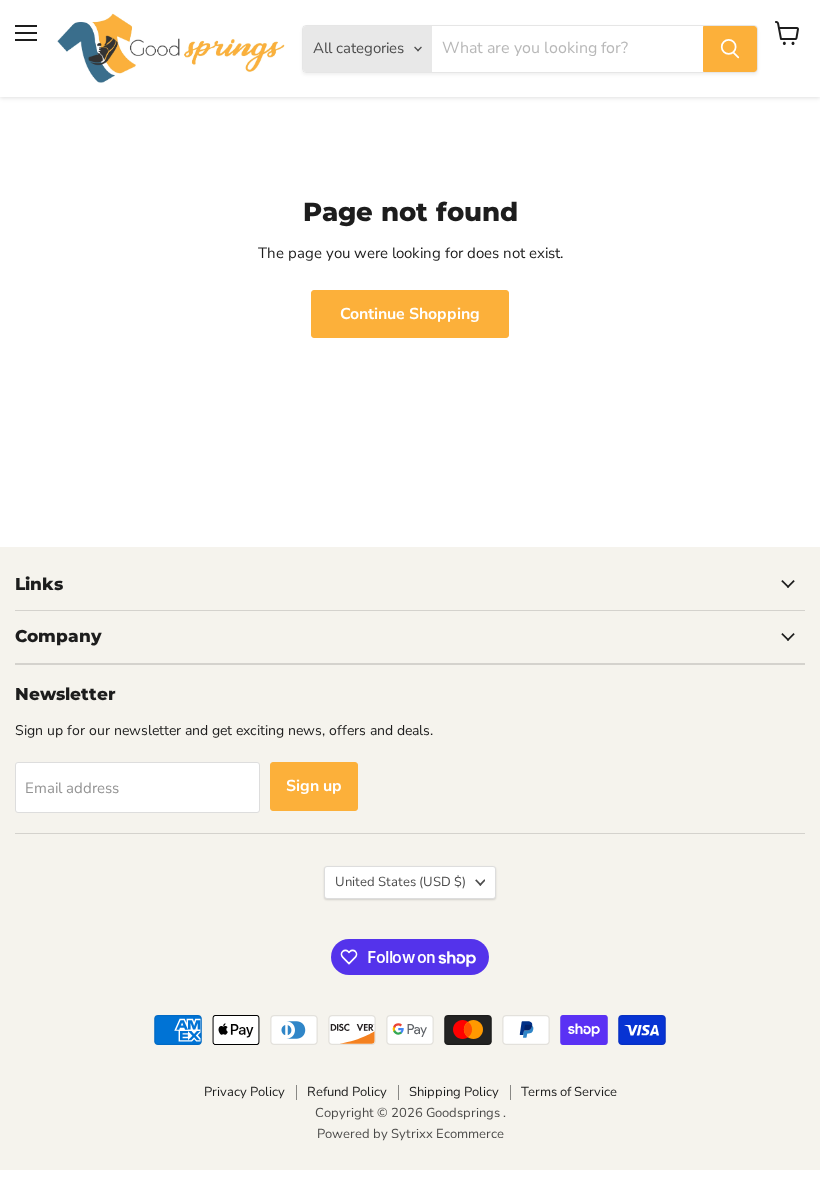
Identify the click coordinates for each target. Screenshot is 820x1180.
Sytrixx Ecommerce (447, 1134)
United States (400, 882)
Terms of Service (569, 1092)
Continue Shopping (410, 314)
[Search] (730, 49)
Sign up (314, 786)
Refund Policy (347, 1092)
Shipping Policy (454, 1092)
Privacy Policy (244, 1092)
